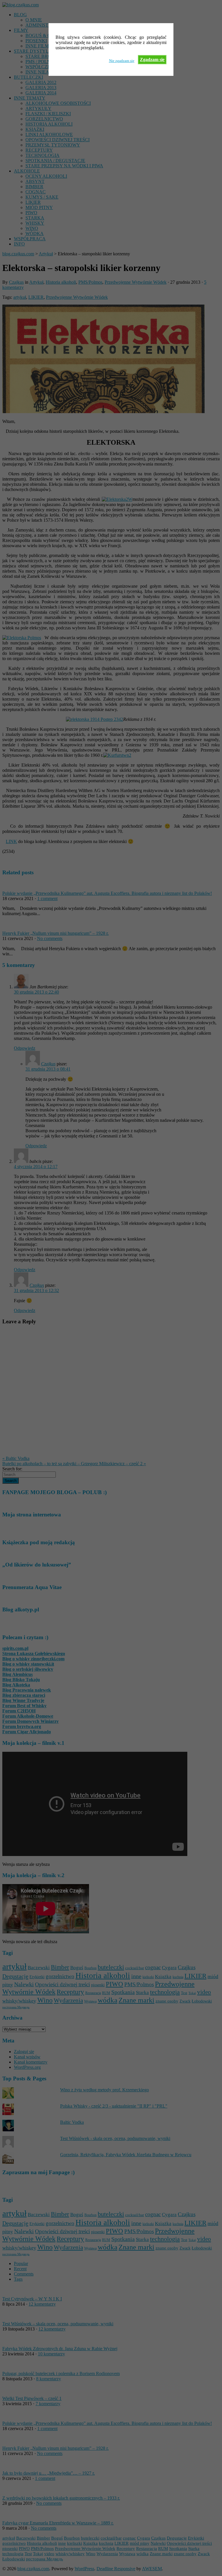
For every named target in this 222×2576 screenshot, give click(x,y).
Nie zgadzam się (122, 61)
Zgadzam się (152, 59)
